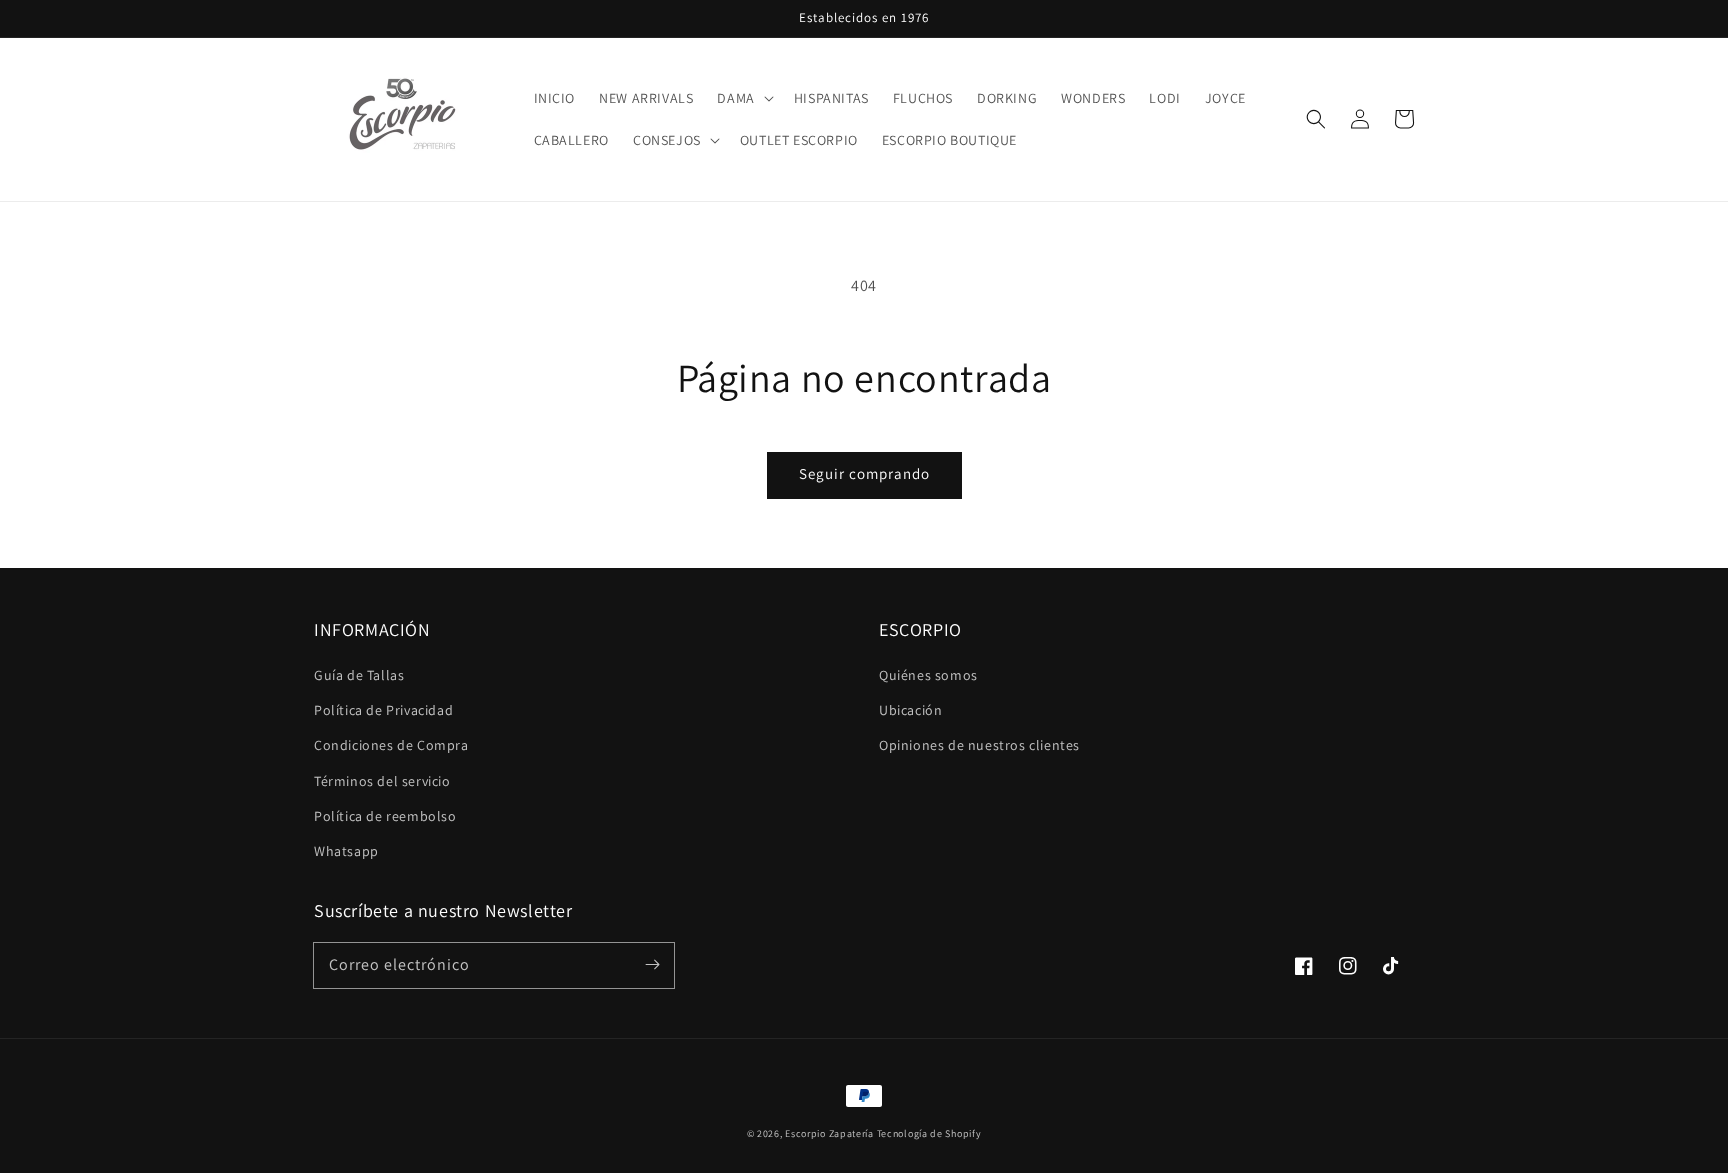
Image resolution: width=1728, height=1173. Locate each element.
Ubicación (910, 710)
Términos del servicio (382, 781)
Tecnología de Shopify (929, 1133)
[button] (743, 98)
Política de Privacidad (383, 710)
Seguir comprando (864, 473)
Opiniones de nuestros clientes (979, 745)
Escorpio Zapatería (829, 1133)
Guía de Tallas (359, 675)
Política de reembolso (385, 816)
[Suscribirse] (652, 965)
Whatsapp (346, 851)
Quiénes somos (928, 675)
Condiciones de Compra (391, 745)
